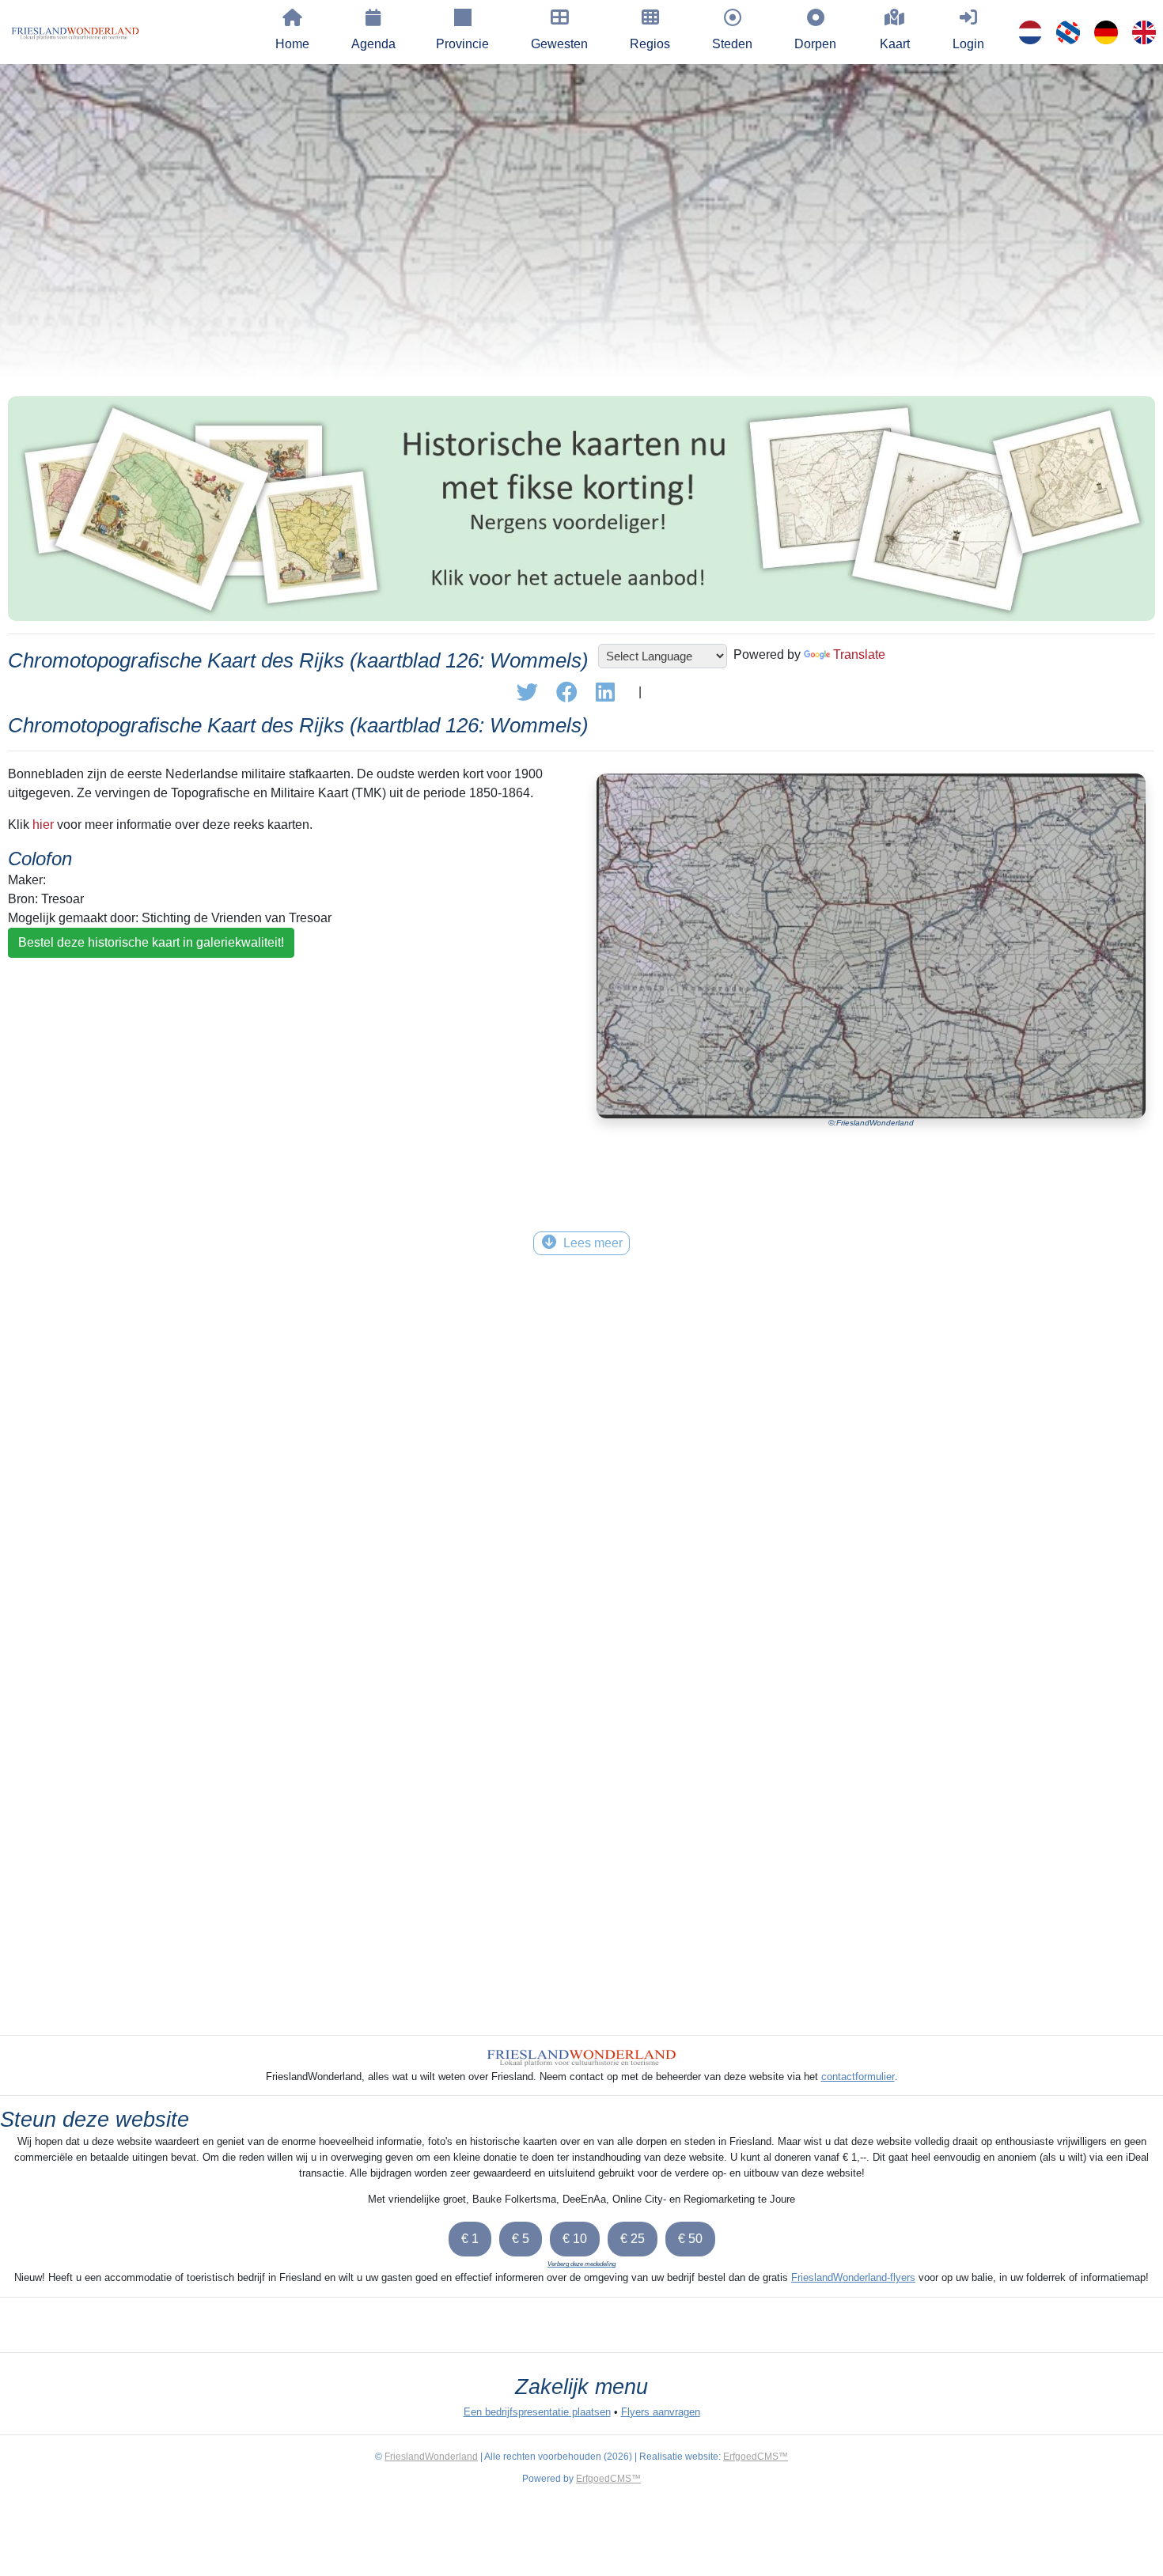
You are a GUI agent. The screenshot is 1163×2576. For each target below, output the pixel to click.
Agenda (373, 44)
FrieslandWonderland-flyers (853, 2277)
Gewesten (559, 44)
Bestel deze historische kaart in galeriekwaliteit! (151, 942)
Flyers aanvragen (661, 2412)
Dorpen (815, 44)
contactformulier (858, 2077)
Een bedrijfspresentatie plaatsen (537, 2412)
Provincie (462, 44)
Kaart (895, 44)
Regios (650, 44)
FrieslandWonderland (431, 2457)
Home (292, 44)
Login (968, 44)
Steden (732, 44)
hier (43, 825)
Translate (859, 654)
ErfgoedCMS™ (756, 2457)
